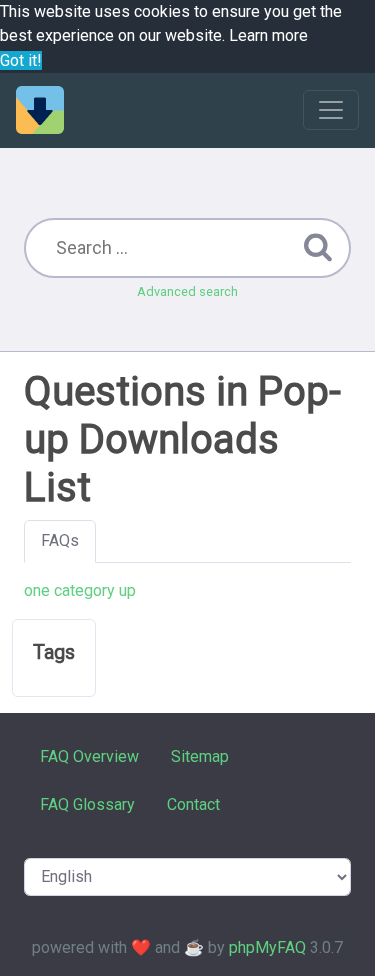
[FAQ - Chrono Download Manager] (40, 110)
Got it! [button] (21, 60)
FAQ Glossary (87, 804)
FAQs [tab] (60, 540)
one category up (80, 590)
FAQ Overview (89, 756)
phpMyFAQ (267, 947)
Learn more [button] (268, 35)
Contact (193, 804)
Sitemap (200, 756)
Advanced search (187, 291)
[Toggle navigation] (331, 110)
